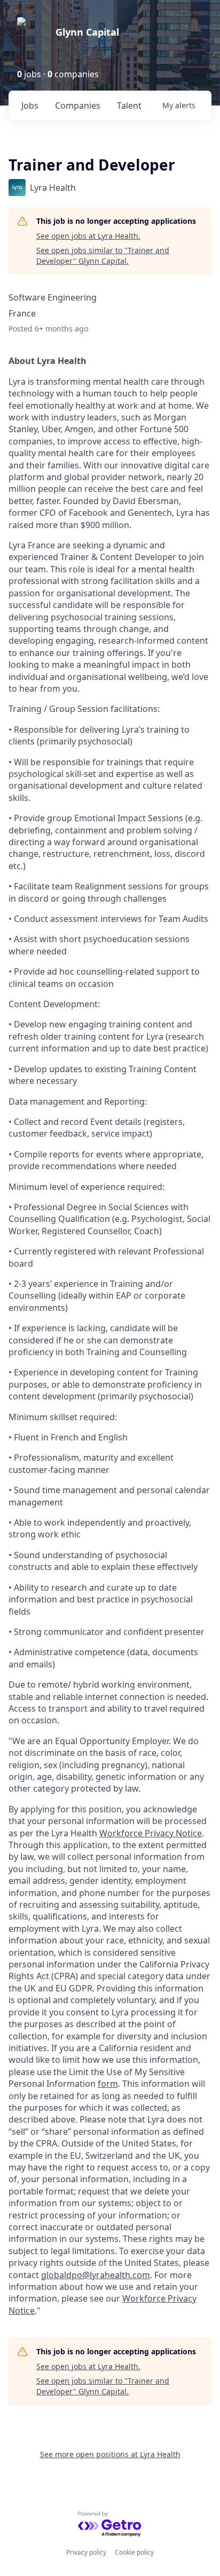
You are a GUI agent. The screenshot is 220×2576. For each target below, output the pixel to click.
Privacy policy (86, 2552)
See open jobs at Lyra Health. (88, 236)
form (108, 2084)
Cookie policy (134, 2552)
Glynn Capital (87, 32)
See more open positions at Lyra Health (110, 2454)
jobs (30, 106)
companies (78, 106)
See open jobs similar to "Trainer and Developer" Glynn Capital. (103, 256)
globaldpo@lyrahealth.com (96, 2275)
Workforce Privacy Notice (151, 1833)
